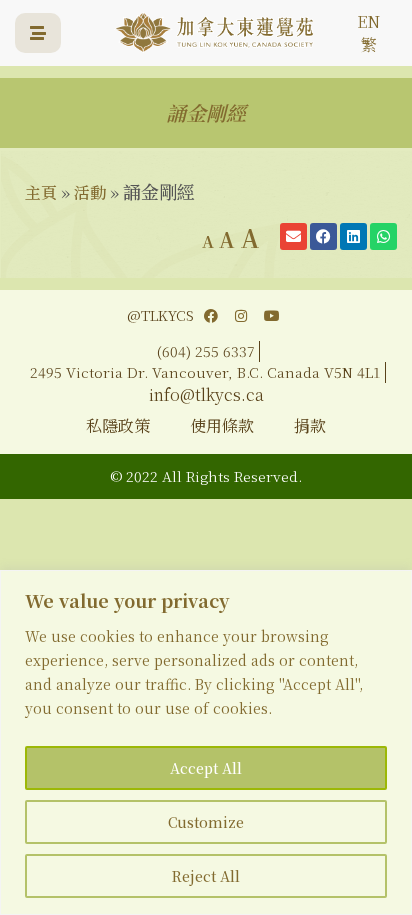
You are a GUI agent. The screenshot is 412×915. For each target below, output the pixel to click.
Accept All (206, 768)
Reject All (206, 876)
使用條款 (222, 425)
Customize (206, 822)
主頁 (41, 192)
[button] (293, 236)
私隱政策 (118, 425)
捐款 (310, 425)
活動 (90, 192)
